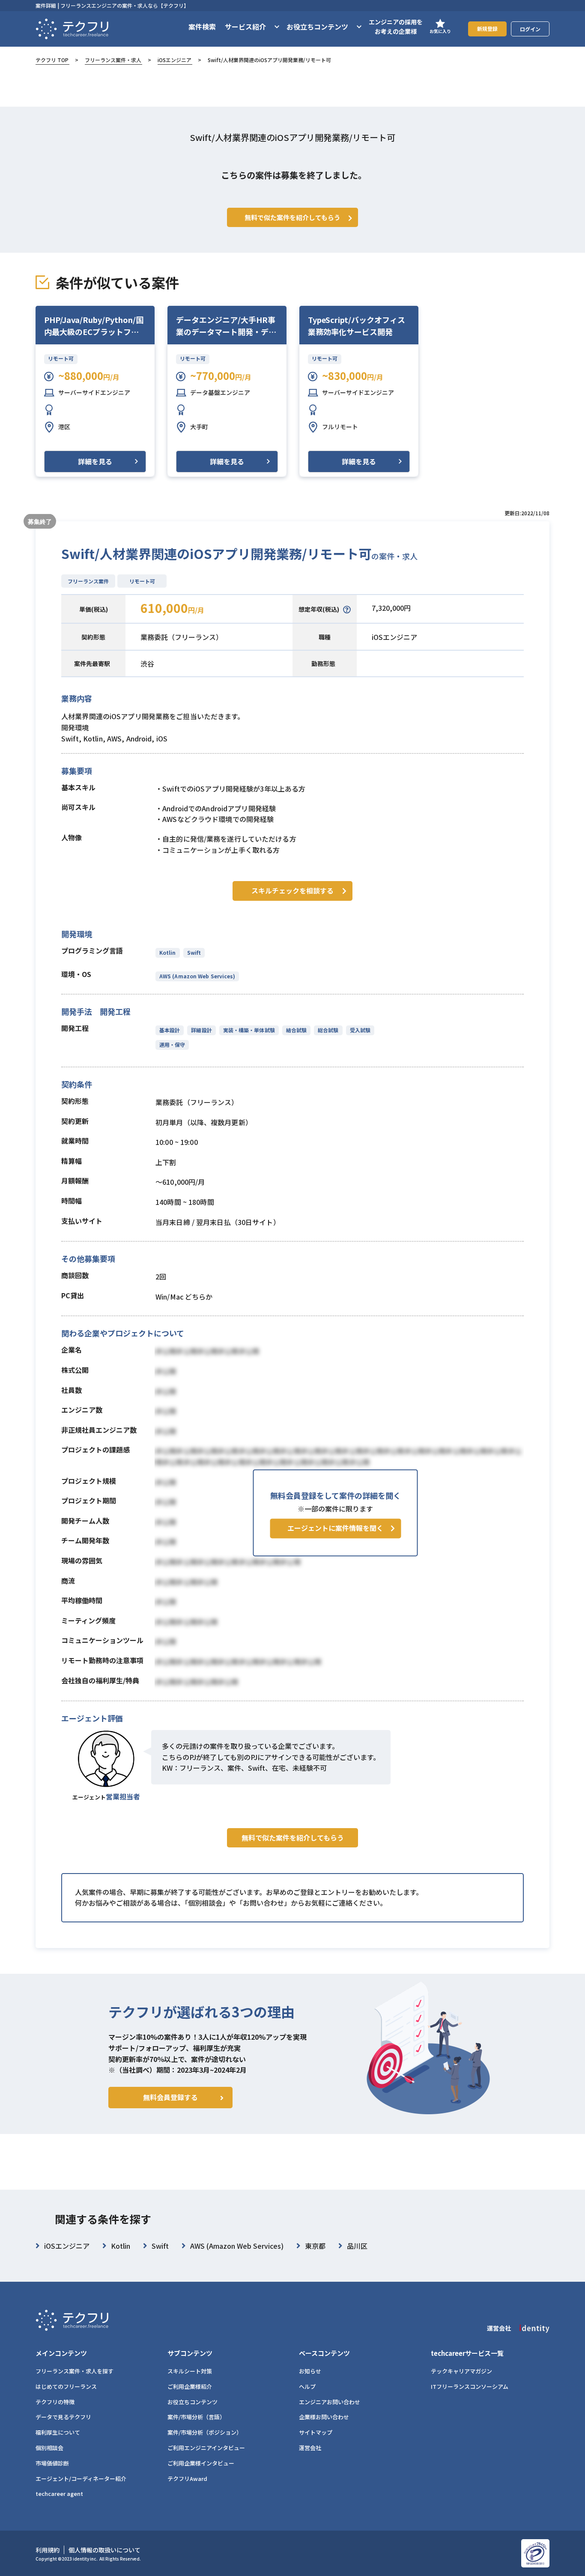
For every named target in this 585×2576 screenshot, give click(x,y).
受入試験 (360, 1030)
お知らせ (310, 2371)
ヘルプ (307, 2386)
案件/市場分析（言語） (196, 2417)
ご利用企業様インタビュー (201, 2463)
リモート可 (61, 358)
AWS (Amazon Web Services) (197, 976)
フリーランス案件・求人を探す (75, 2371)
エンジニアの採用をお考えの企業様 (396, 27)
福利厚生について (58, 2432)
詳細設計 (201, 1030)
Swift (194, 952)
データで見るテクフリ (63, 2417)
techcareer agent (59, 2494)
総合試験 (328, 1030)
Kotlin (168, 952)
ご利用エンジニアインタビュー (206, 2448)
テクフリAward (187, 2479)
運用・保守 (172, 1044)
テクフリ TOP (52, 60)
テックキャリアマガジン (461, 2371)
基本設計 (170, 1030)
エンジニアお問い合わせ (330, 2402)
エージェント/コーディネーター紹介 (81, 2479)
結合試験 (296, 1030)
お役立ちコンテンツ (193, 2402)
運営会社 (310, 2448)
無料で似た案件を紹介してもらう (293, 1838)
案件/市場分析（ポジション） (205, 2432)
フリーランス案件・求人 (113, 60)
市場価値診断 (52, 2463)
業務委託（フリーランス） (182, 637)
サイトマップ (316, 2432)
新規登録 (487, 28)
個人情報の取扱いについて (104, 2550)
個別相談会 (49, 2448)
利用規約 (48, 2550)
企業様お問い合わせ (324, 2417)
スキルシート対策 (190, 2371)
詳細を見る (95, 461)
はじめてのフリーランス (66, 2386)
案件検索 (202, 27)
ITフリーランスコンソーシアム (470, 2386)
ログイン (530, 29)
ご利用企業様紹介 (190, 2386)
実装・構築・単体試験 (249, 1030)
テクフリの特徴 (55, 2402)
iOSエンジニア (175, 60)
